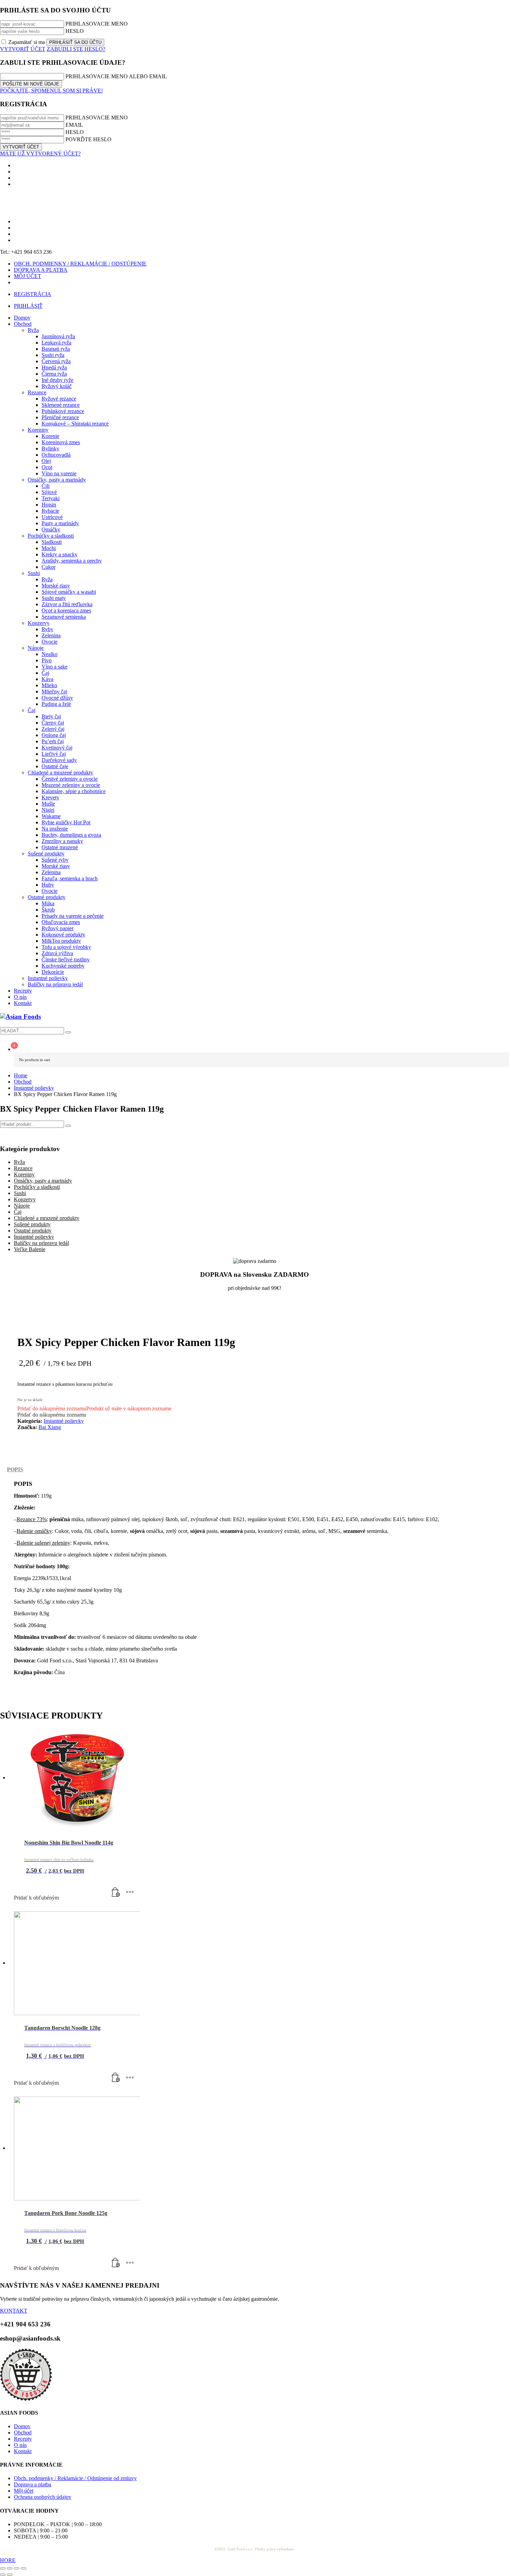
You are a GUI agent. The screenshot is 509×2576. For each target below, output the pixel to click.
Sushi (20, 1193)
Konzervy (25, 1199)
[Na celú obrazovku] (10, 2568)
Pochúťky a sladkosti (37, 1187)
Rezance (23, 1168)
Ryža (19, 1162)
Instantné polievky (34, 1237)
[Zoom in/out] (3, 2568)
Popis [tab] (15, 1469)
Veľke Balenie (30, 1249)
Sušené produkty (32, 1224)
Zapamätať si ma (27, 42)
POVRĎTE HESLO (88, 139)
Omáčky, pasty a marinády (43, 1181)
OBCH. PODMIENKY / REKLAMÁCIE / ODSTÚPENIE (80, 264)
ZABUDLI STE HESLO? (76, 49)
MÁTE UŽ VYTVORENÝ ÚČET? (40, 154)
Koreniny (24, 1174)
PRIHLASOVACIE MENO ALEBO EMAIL (116, 76)
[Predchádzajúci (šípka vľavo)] (3, 2575)
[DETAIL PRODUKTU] (130, 1892)
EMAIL (74, 125)
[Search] (68, 1126)
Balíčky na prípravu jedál (41, 1243)
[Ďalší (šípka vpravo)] (10, 2575)
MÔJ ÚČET (28, 276)
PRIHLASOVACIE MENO (97, 24)
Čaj (18, 1212)
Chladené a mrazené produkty (47, 1218)
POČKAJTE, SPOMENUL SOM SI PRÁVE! (51, 91)
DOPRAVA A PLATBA (41, 270)
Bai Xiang (50, 1427)
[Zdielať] (17, 2568)
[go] (68, 1032)
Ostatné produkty (33, 1231)
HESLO (75, 31)
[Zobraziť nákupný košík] (261, 1046)
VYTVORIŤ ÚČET (23, 49)
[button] (94, 1408)
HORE (8, 2560)
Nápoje (22, 1206)
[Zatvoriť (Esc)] (24, 2568)
